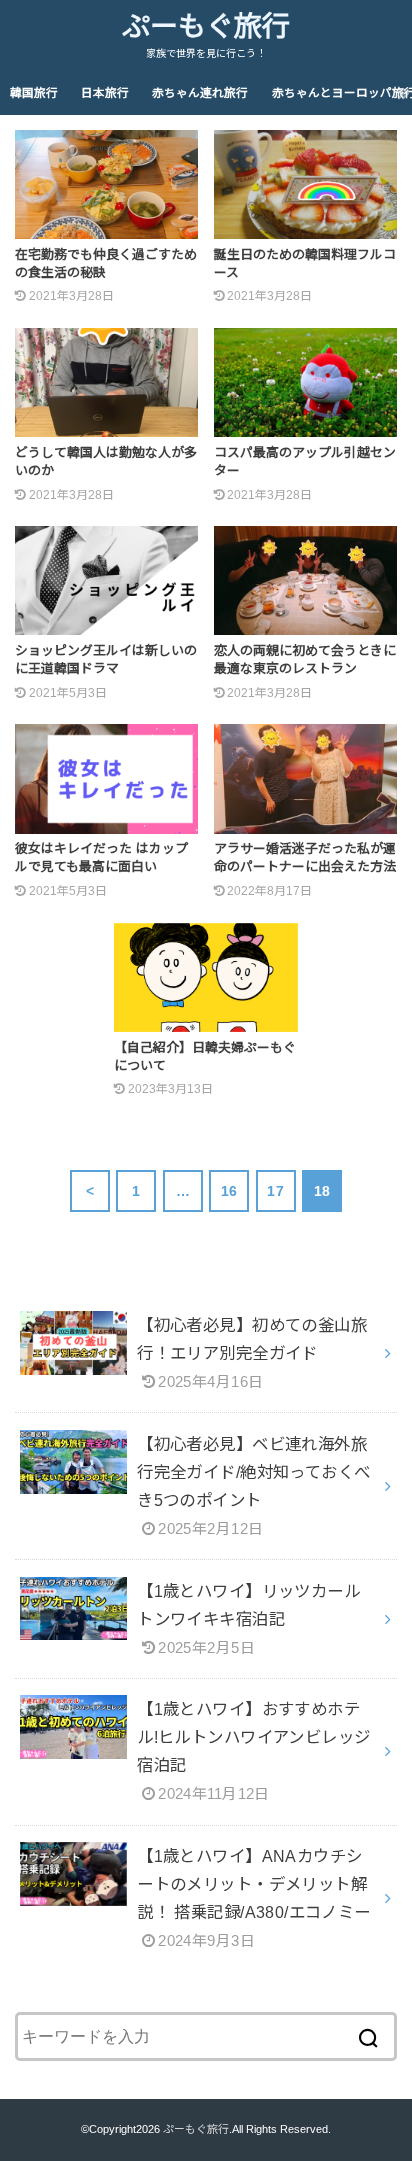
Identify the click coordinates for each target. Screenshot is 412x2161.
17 (275, 1191)
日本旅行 (105, 93)
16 (229, 1191)
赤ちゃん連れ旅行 (200, 93)
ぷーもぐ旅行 (206, 26)
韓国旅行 (34, 93)
